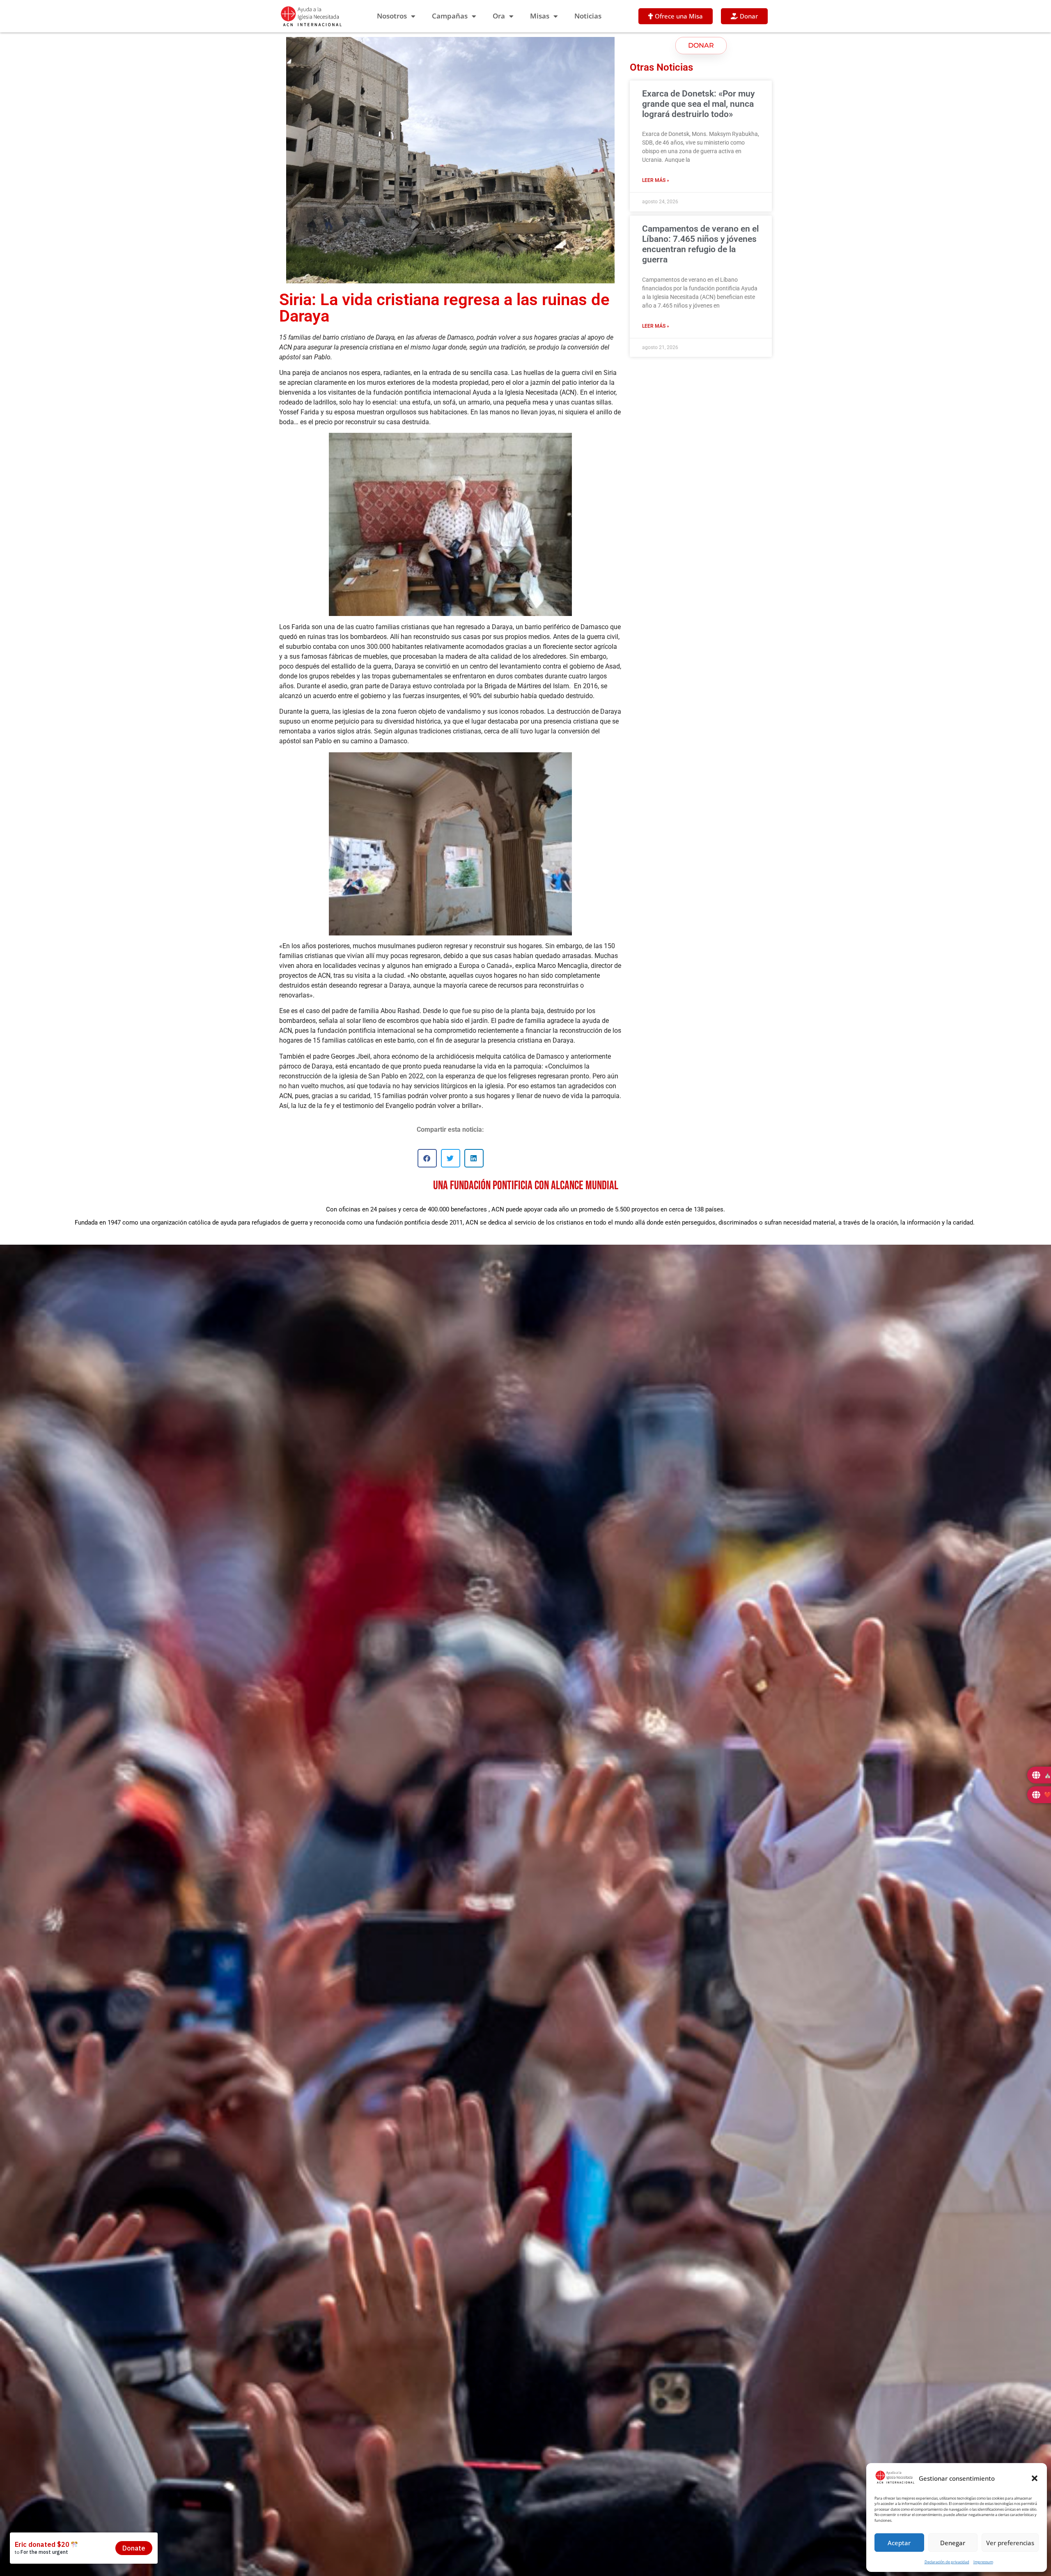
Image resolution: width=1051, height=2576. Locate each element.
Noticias (588, 16)
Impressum (983, 2562)
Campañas (450, 16)
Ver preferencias (1010, 2543)
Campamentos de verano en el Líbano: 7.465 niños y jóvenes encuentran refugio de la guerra (700, 244)
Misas (540, 16)
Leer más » (656, 180)
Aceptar (899, 2543)
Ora (499, 16)
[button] (1035, 2478)
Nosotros (392, 16)
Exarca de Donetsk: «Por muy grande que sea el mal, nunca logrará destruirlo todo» (698, 104)
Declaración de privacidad (947, 2562)
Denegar (953, 2543)
